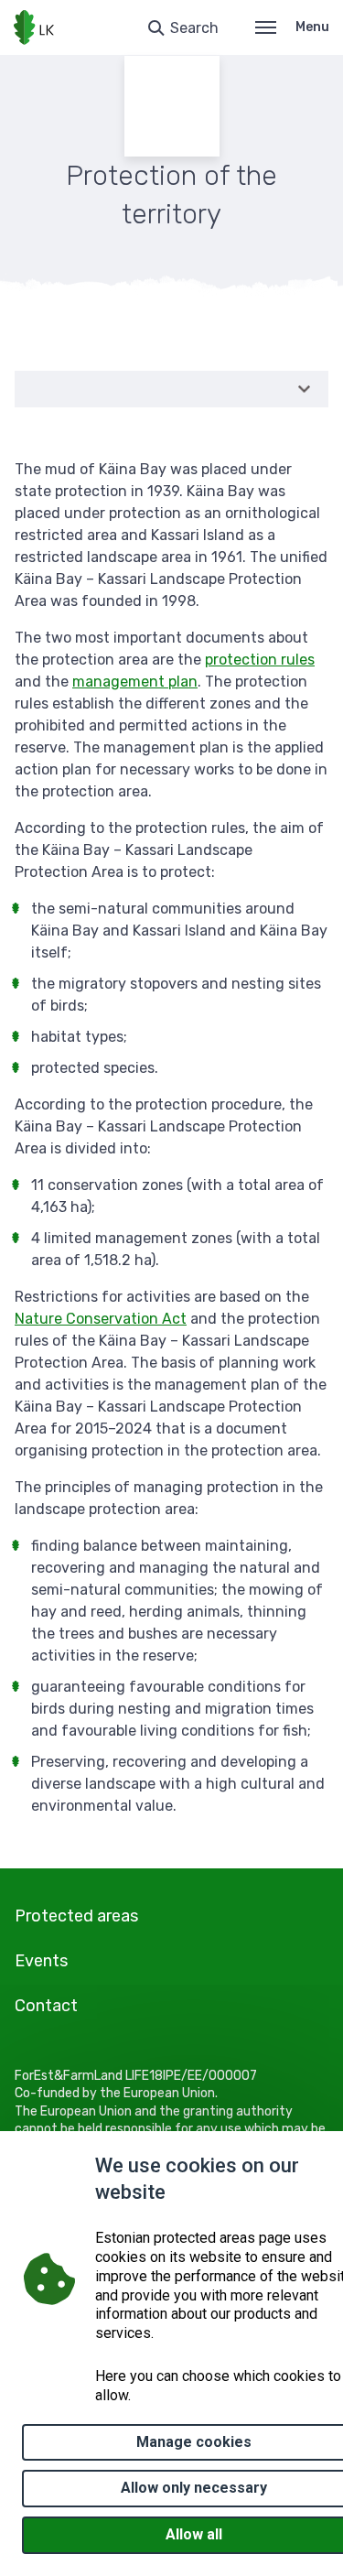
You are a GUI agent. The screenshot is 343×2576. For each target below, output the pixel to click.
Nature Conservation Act (101, 1319)
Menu (312, 27)
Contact (46, 2006)
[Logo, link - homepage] (34, 27)
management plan (135, 682)
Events (41, 1961)
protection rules (260, 660)
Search (194, 28)
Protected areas (76, 1916)
